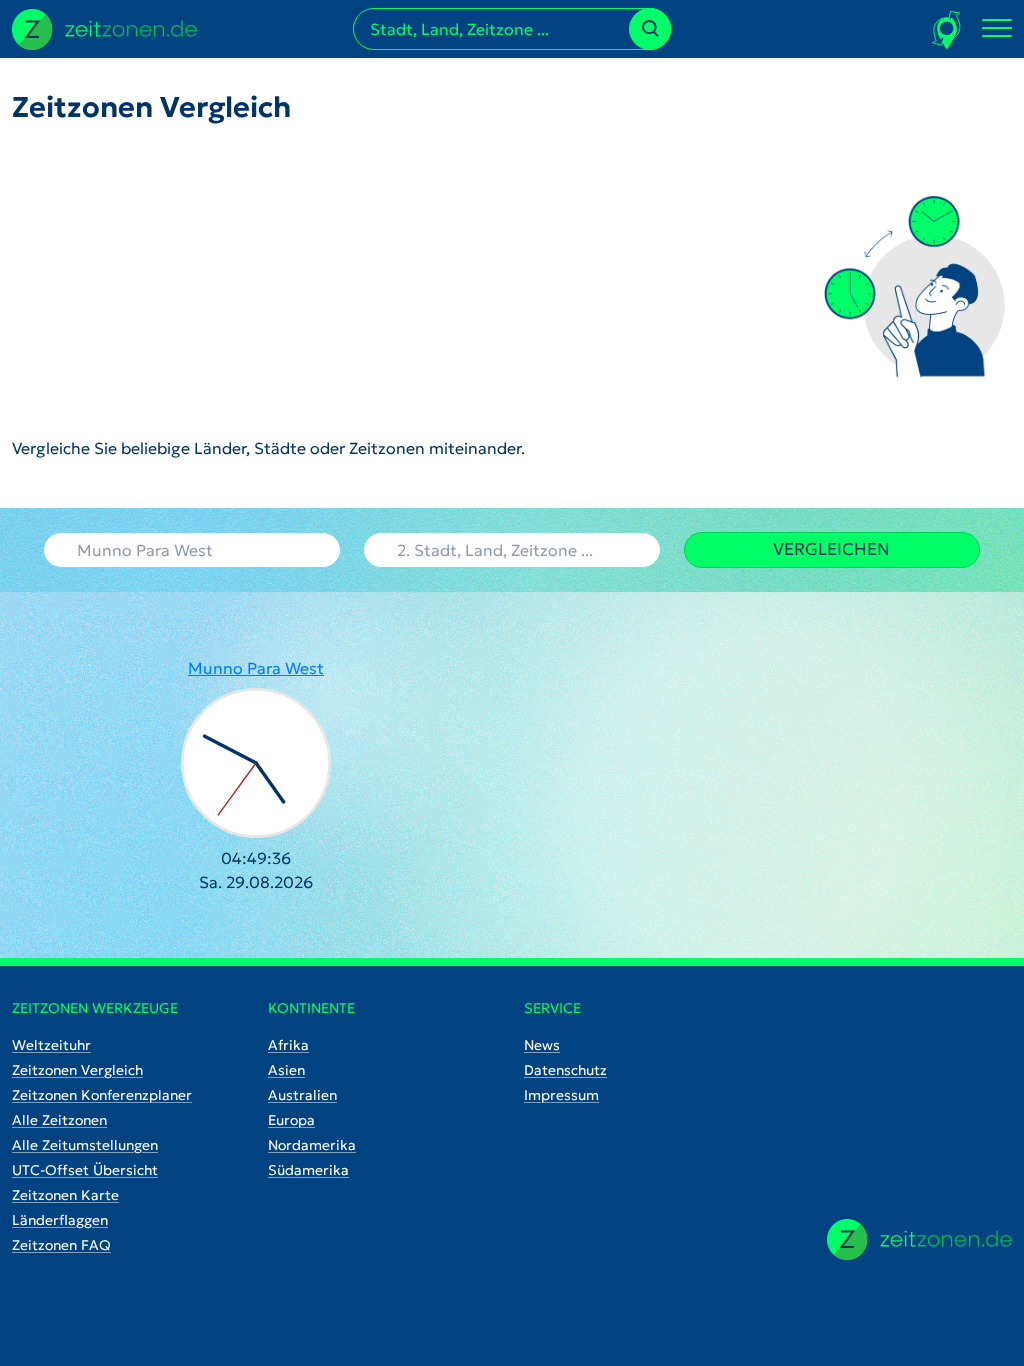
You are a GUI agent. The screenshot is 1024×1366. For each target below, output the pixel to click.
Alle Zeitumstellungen (85, 1145)
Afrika (288, 1045)
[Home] (919, 1239)
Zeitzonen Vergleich (77, 1070)
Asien (286, 1070)
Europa (291, 1120)
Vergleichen (831, 549)
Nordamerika (312, 1145)
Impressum (561, 1095)
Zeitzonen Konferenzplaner (102, 1095)
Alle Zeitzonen (59, 1120)
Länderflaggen (60, 1220)
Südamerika (308, 1170)
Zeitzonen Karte (65, 1195)
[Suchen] (650, 29)
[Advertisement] (268, 280)
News (542, 1045)
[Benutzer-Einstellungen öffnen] (947, 29)
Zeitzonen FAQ (61, 1245)
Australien (302, 1095)
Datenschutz (565, 1070)
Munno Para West (256, 668)
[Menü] (997, 29)
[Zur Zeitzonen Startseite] (104, 27)
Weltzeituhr (51, 1045)
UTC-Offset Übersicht (85, 1170)
